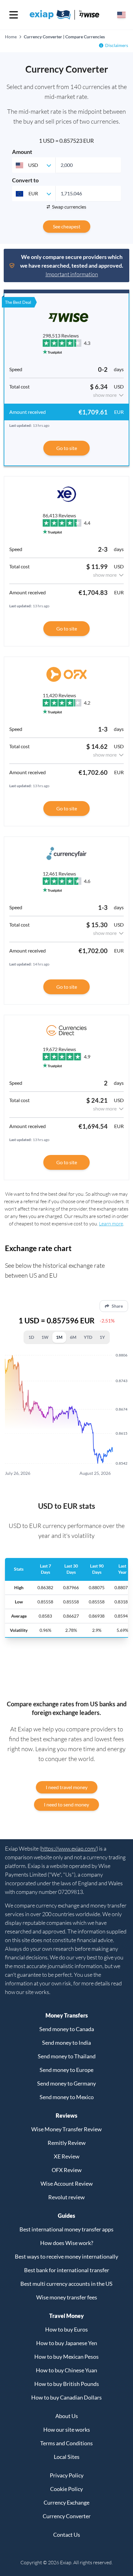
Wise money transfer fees (67, 2297)
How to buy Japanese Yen (67, 2343)
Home (11, 37)
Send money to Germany (66, 2083)
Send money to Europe (66, 2070)
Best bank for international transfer (67, 2270)
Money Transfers (67, 2015)
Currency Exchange (66, 2502)
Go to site (67, 448)
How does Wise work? (67, 2243)
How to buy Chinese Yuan (66, 2370)
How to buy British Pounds (67, 2384)
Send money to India (66, 2043)
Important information (72, 274)
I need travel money (67, 1787)
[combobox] (34, 165)
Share (117, 1306)
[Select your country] (121, 15)
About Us (67, 2416)
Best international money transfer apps (66, 2229)
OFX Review (67, 2170)
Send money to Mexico (67, 2097)
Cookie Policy (66, 2489)
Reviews (66, 2116)
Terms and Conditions (66, 2443)
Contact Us (67, 2535)
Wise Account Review (67, 2183)
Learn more (111, 1224)
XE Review (67, 2156)
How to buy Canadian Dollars (66, 2397)
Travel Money (66, 2316)
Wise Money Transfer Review (66, 2129)
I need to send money (66, 1804)
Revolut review (66, 2197)
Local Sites (67, 2457)
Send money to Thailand (67, 2056)
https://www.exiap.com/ (69, 1848)
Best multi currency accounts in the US (66, 2284)
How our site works (67, 2430)
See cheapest (67, 226)
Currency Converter (67, 2516)
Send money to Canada (67, 2029)
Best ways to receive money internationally (66, 2256)
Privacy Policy (67, 2475)
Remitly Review (67, 2143)
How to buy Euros (66, 2329)
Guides (66, 2216)
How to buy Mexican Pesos (66, 2357)
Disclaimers (117, 45)
